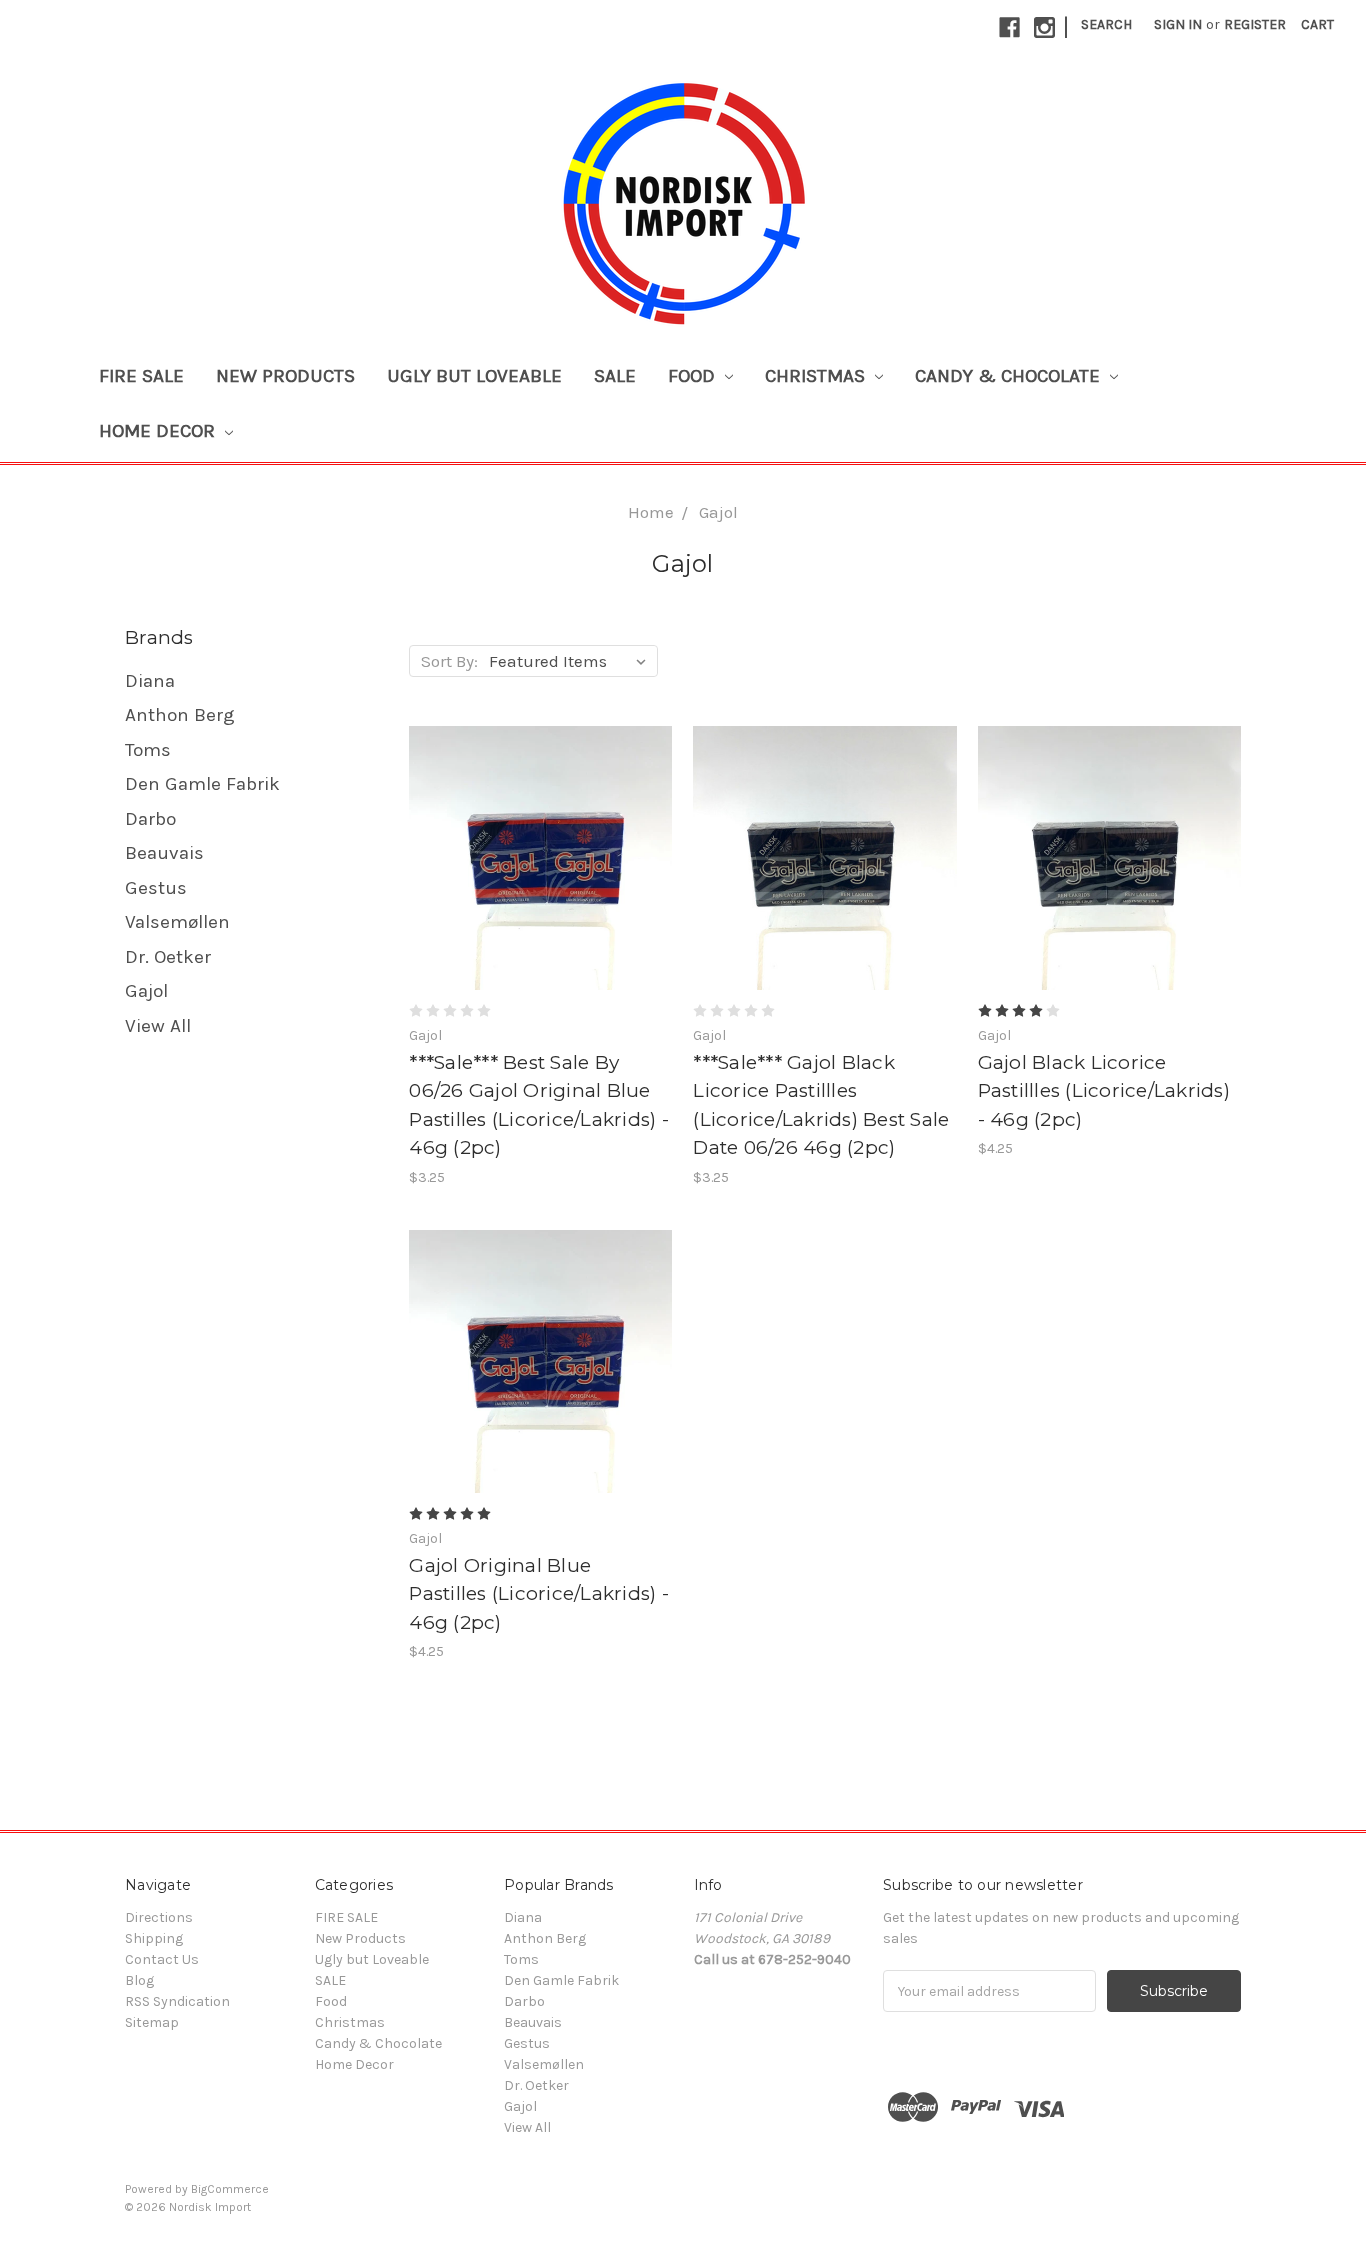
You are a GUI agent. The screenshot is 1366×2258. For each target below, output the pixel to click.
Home (651, 512)
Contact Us (162, 1959)
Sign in (1178, 24)
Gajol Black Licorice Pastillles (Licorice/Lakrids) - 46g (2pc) (1104, 1091)
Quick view (540, 841)
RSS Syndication (177, 2001)
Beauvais (164, 853)
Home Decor (159, 431)
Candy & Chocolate (1010, 376)
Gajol (718, 512)
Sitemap (152, 2022)
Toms (148, 750)
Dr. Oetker (168, 957)
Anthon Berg (180, 715)
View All (158, 1026)
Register (1255, 24)
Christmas (817, 376)
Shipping (154, 1938)
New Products (285, 376)
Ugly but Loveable (474, 376)
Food (694, 376)
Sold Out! (825, 876)
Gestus (156, 888)
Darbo (150, 819)
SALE (615, 376)
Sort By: (449, 661)
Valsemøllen (177, 922)
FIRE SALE (141, 376)
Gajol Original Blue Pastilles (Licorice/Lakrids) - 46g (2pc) (539, 1594)
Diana (150, 681)
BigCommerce (230, 2189)
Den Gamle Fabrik (202, 784)
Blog (139, 1980)
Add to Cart (541, 876)
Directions (159, 1917)
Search (1106, 24)
